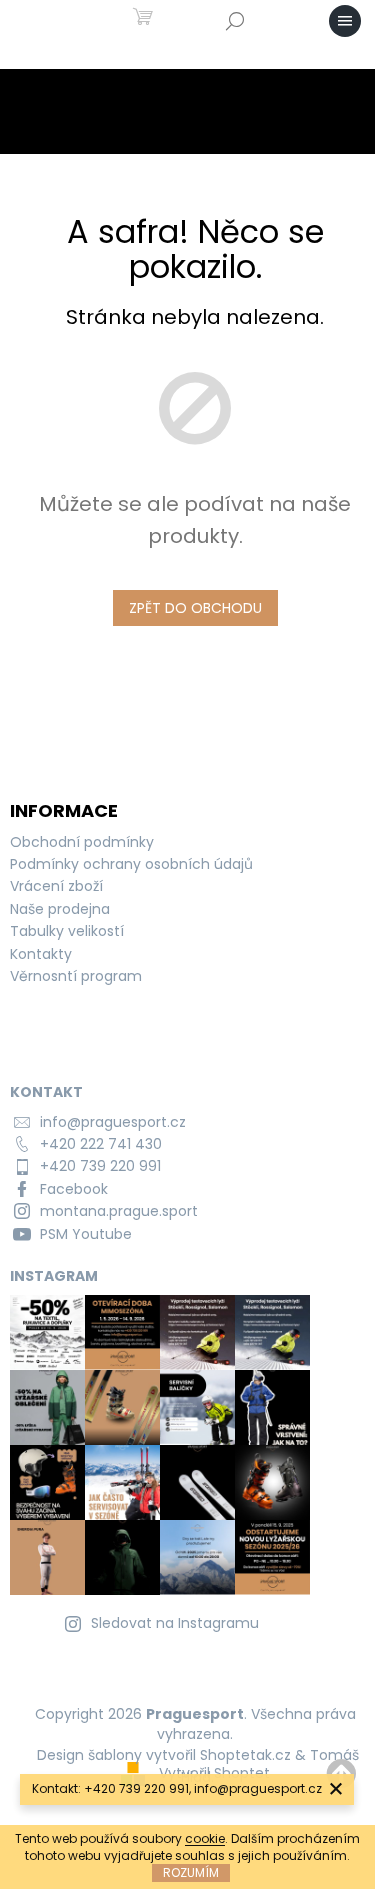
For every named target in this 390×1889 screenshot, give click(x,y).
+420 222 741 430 (101, 1144)
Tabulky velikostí (67, 931)
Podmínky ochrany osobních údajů (131, 864)
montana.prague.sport (119, 1211)
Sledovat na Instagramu (175, 1623)
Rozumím (191, 1872)
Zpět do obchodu (195, 608)
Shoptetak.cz (245, 1755)
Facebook (74, 1189)
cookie (205, 1838)
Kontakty (41, 954)
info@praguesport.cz (113, 1122)
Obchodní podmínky (82, 842)
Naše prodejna (60, 909)
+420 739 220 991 (100, 1166)
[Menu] (345, 21)
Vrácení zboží (56, 886)
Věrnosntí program (76, 976)
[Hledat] (235, 21)
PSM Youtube (86, 1234)
